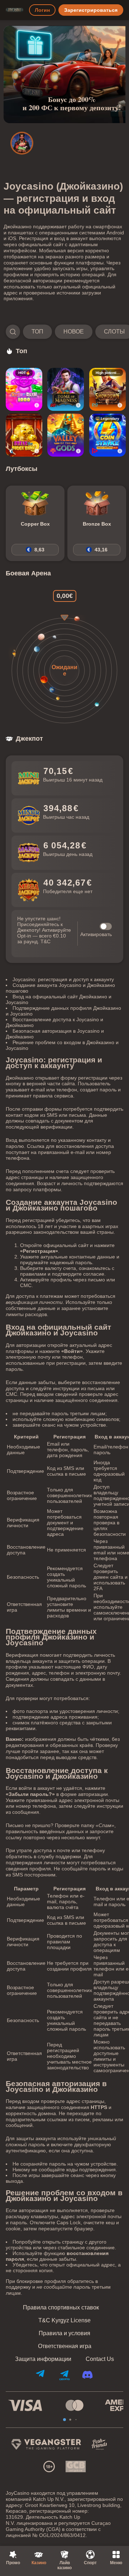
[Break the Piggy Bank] (24, 435)
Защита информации (43, 2359)
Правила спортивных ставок (61, 2308)
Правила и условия (64, 2333)
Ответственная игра (65, 2346)
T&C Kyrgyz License (64, 2321)
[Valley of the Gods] (66, 435)
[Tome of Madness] (66, 389)
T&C (46, 941)
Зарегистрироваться (91, 10)
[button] (64, 332)
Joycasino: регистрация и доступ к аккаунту (63, 979)
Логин (42, 10)
